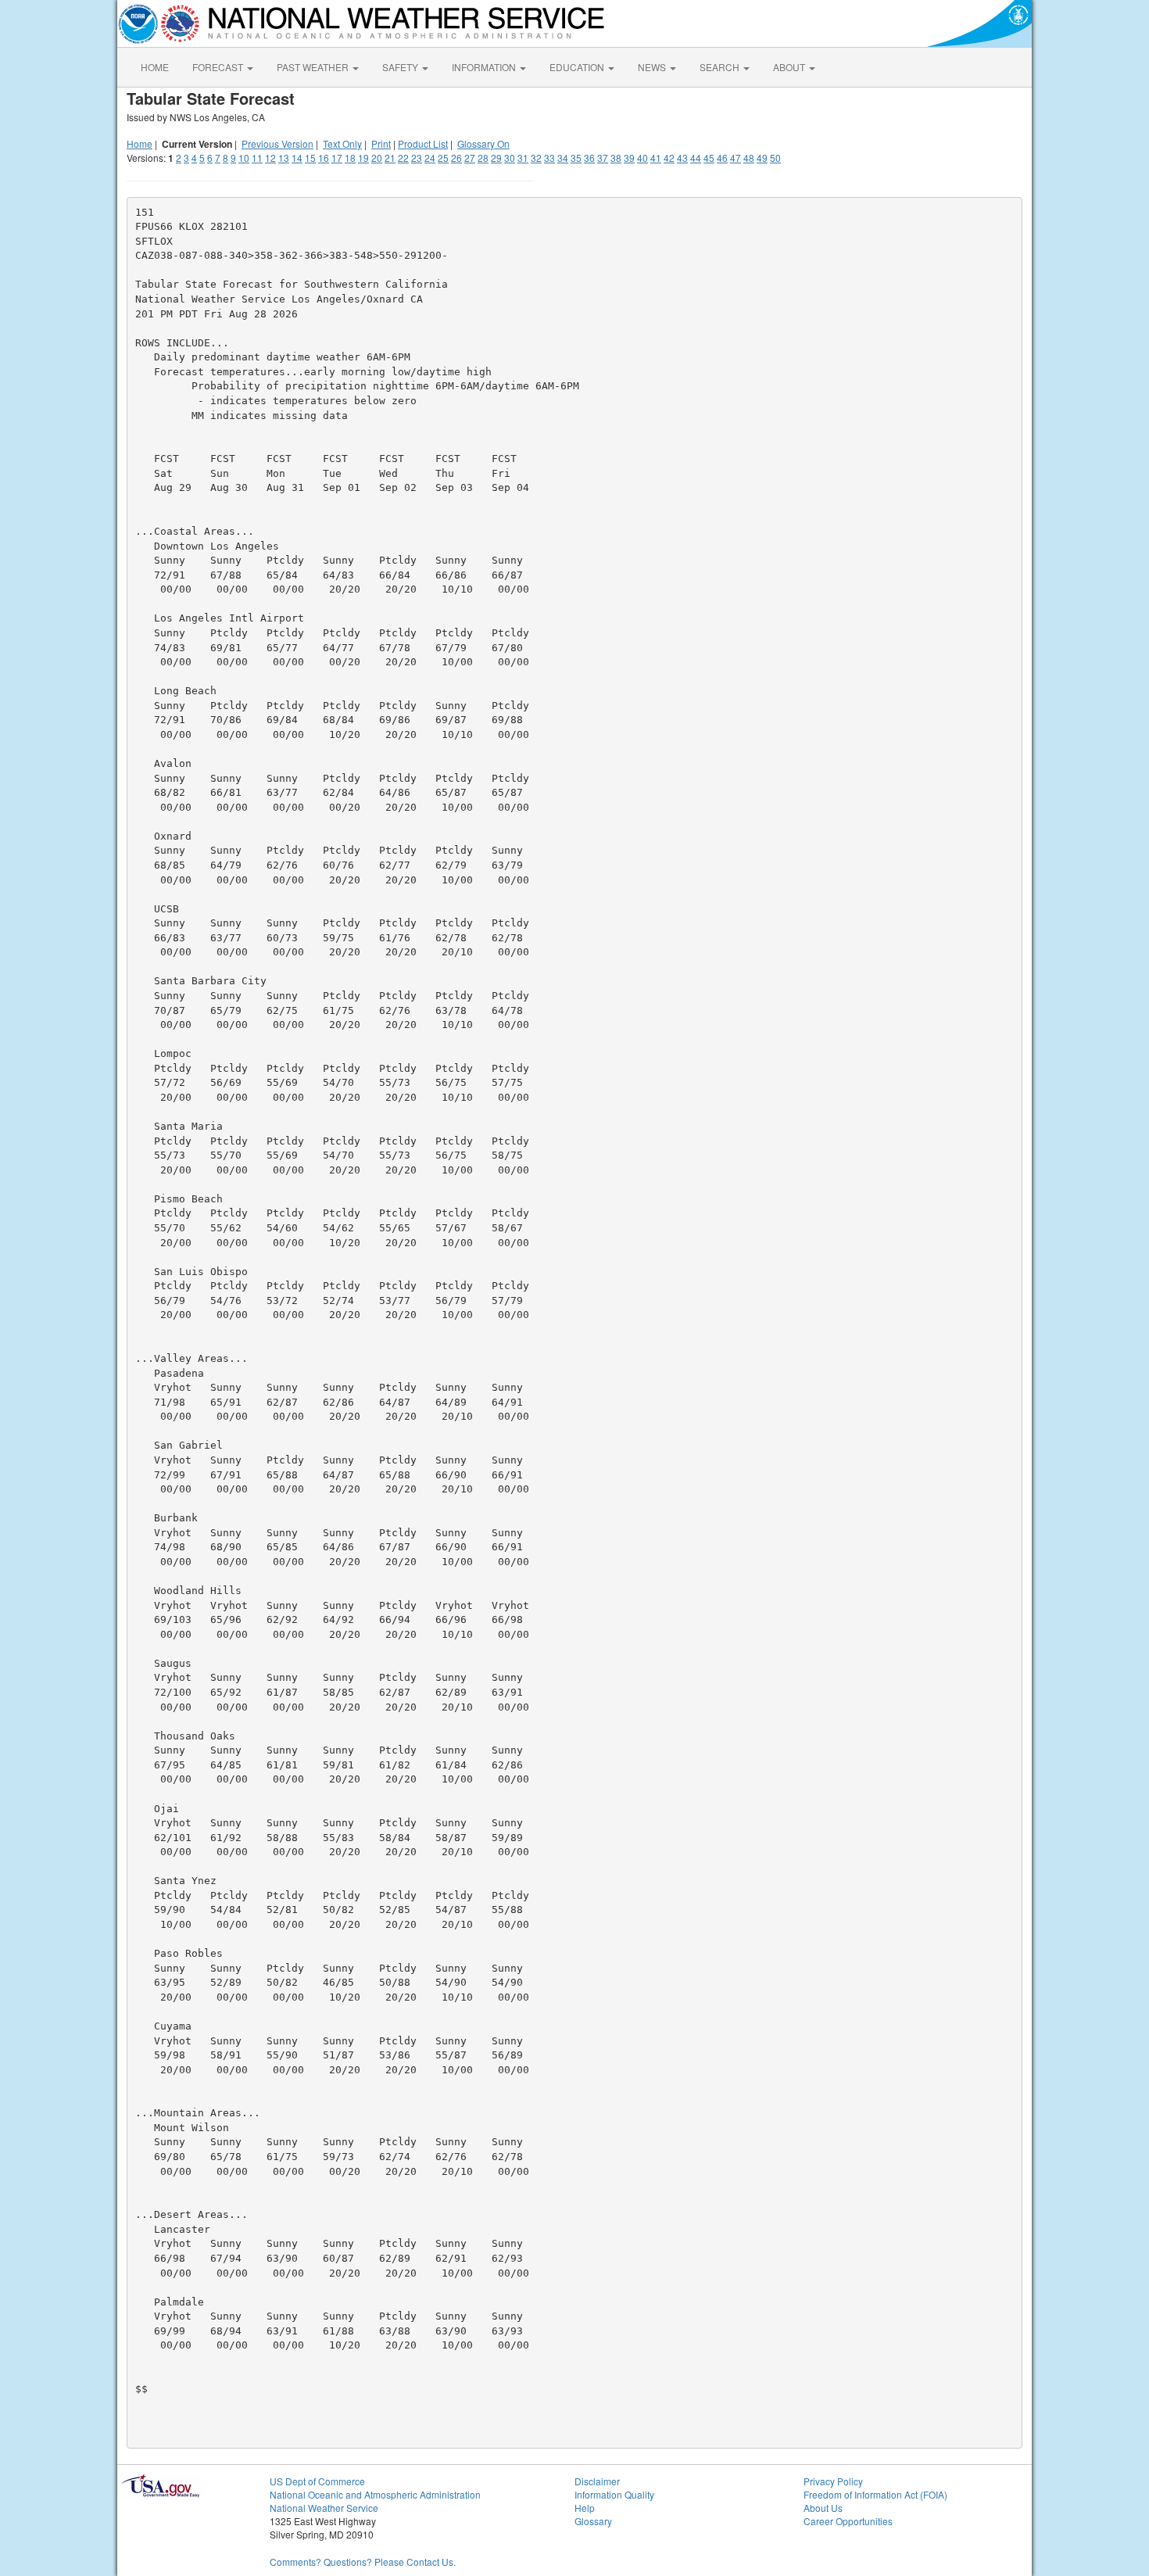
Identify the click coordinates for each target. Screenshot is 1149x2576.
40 (643, 158)
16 (324, 158)
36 (589, 158)
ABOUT (790, 67)
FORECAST (219, 67)
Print (381, 143)
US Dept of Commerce (317, 2481)
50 (775, 158)
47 (736, 158)
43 (682, 158)
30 (510, 158)
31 (523, 158)
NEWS (653, 67)
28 (483, 158)
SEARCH (721, 67)
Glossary (593, 2521)
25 (443, 158)
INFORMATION (485, 67)
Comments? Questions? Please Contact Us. (363, 2562)
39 (629, 158)
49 (762, 158)
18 (350, 158)
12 (270, 158)
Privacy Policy (833, 2481)
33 (549, 158)
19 (363, 158)
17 (337, 158)
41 (656, 158)
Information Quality (614, 2494)
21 (390, 158)
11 (257, 158)
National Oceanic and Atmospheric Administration (375, 2494)
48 (749, 158)
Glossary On (483, 143)
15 (310, 158)
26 (456, 158)
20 (377, 158)
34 (563, 158)
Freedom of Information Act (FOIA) (875, 2494)
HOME (155, 67)
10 (244, 158)
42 (669, 158)
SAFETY (401, 67)
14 (297, 158)
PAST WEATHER (314, 67)
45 (709, 158)
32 (536, 158)
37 (603, 158)
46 (722, 158)
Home (140, 143)
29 (496, 158)
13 (284, 158)
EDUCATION (578, 67)
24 (430, 158)
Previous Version (277, 143)
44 (696, 158)
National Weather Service (324, 2508)
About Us (823, 2508)
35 (576, 158)
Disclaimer (597, 2481)
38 (616, 158)
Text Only (342, 143)
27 (470, 158)
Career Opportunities (848, 2521)
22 (403, 158)
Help (585, 2508)
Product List (423, 143)
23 (417, 158)
